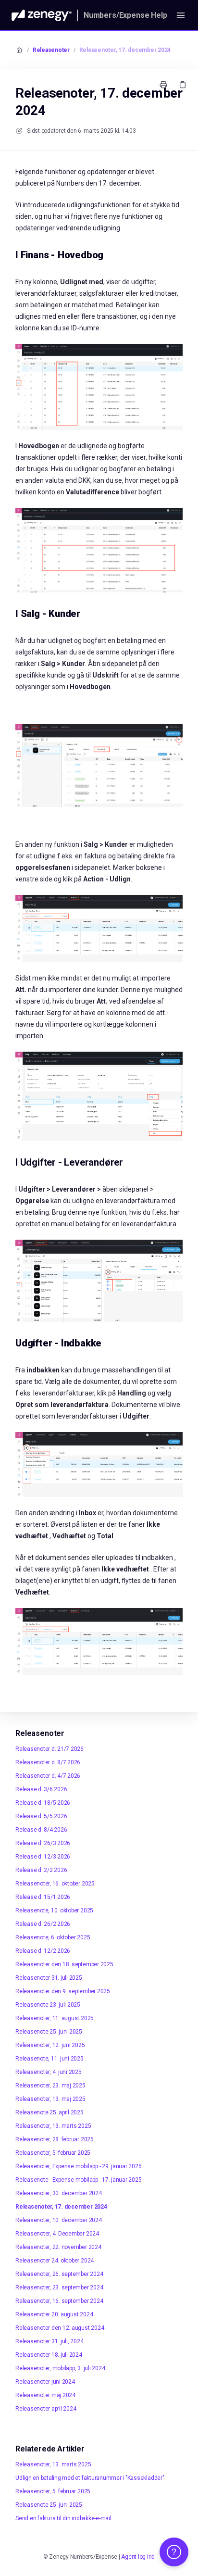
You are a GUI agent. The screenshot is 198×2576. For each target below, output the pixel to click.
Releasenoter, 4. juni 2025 (49, 2072)
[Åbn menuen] (181, 15)
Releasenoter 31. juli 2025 (49, 1978)
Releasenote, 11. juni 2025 (49, 2059)
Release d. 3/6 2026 (41, 1789)
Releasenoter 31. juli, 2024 (49, 2341)
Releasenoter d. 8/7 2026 (48, 1762)
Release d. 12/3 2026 (43, 1857)
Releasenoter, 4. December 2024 (57, 2234)
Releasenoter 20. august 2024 (54, 2314)
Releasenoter (51, 50)
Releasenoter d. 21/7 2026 (49, 1749)
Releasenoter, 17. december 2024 (125, 50)
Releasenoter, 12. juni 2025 (50, 2045)
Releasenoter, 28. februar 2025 (55, 2139)
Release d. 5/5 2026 (41, 1816)
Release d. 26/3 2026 (43, 1843)
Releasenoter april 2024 (46, 2409)
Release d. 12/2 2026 (43, 1951)
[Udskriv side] (163, 85)
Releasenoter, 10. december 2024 (59, 2220)
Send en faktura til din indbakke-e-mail (63, 2518)
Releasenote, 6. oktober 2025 (53, 1937)
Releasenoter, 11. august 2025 (55, 2018)
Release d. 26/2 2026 (43, 1924)
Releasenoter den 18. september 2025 (64, 1964)
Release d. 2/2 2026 (41, 1870)
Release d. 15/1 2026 (43, 1897)
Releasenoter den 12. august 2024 (60, 2328)
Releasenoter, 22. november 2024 (58, 2247)
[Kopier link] (183, 85)
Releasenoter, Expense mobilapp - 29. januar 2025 (78, 2166)
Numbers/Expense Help (125, 15)
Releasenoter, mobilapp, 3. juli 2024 (60, 2368)
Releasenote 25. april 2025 (49, 2112)
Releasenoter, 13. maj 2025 (50, 2099)
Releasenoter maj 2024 (45, 2395)
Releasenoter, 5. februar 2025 (53, 2153)
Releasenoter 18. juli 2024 (49, 2355)
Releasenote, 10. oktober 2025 (54, 1910)
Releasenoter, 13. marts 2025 (53, 2126)
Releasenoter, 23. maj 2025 (50, 2086)
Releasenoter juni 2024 (45, 2382)
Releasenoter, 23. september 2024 (59, 2287)
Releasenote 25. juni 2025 (49, 2032)
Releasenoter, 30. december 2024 (59, 2193)
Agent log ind (138, 2557)
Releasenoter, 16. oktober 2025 (55, 1884)
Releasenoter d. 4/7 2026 (48, 1776)
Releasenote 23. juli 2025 (48, 2005)
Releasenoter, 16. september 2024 (59, 2301)
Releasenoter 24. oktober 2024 (55, 2261)
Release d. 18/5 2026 (43, 1803)
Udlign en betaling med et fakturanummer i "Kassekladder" (90, 2478)
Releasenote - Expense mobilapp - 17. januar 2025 (78, 2180)
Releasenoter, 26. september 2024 (59, 2274)
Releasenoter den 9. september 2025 (63, 1991)
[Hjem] (42, 15)
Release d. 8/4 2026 (41, 1830)
